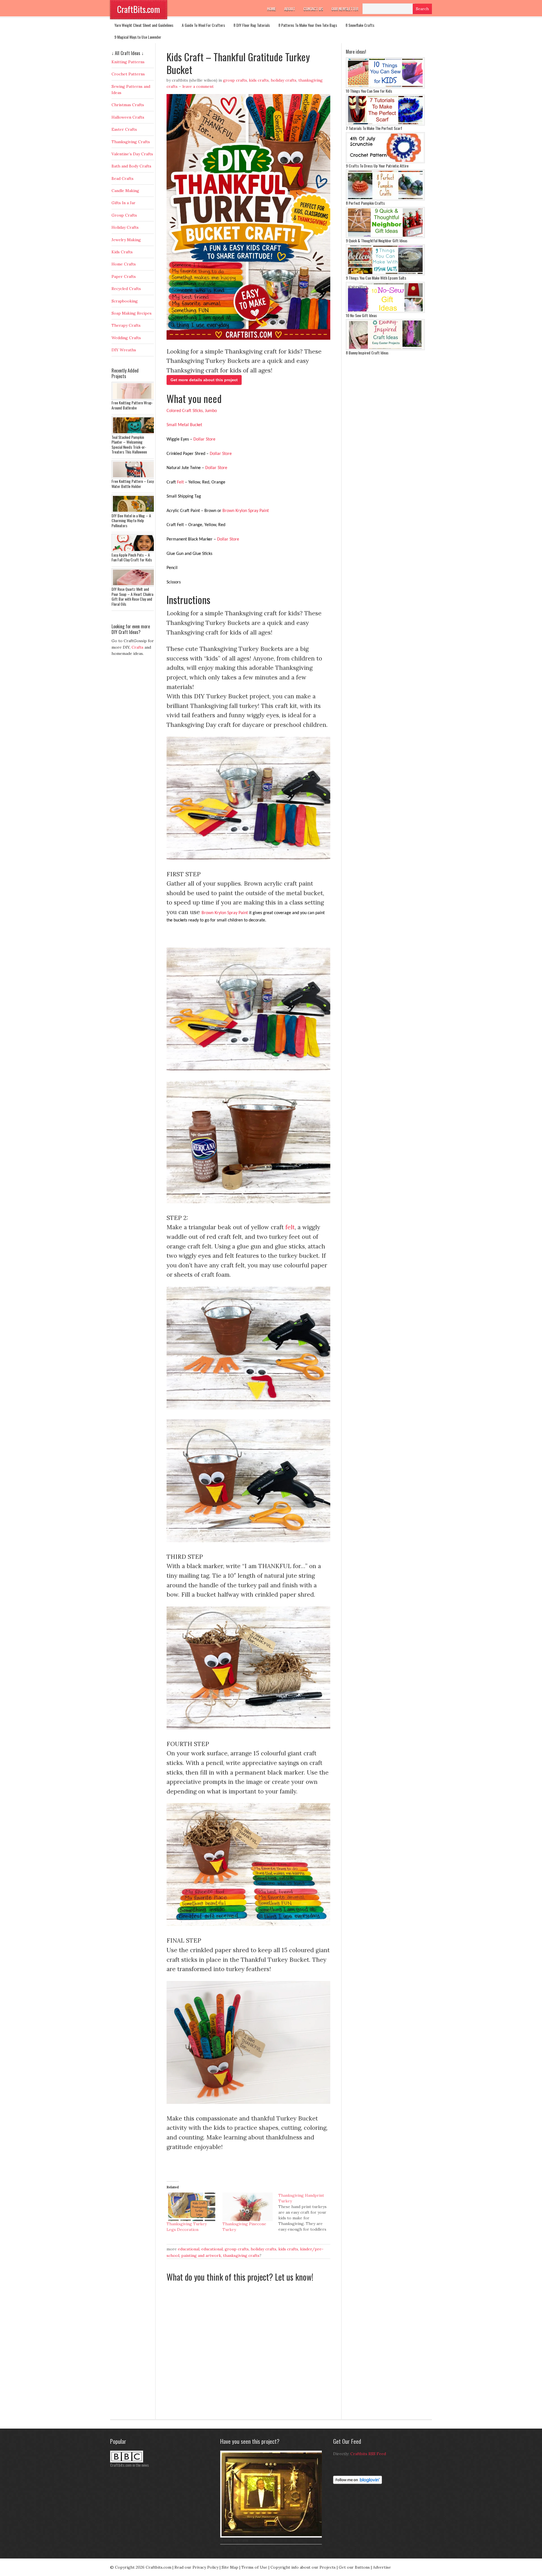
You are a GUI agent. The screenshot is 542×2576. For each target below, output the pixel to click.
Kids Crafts (259, 80)
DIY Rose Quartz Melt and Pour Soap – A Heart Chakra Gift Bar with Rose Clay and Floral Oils (132, 596)
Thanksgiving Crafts (241, 2255)
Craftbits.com (159, 2567)
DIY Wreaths (124, 350)
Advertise (382, 2567)
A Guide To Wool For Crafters (203, 25)
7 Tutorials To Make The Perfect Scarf (374, 128)
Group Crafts (235, 80)
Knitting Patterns (128, 62)
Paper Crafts (124, 276)
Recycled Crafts (126, 289)
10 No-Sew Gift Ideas (361, 315)
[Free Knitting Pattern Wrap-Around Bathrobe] (134, 399)
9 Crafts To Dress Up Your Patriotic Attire (377, 166)
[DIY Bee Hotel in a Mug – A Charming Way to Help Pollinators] (134, 512)
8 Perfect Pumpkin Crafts (365, 203)
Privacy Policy (206, 2567)
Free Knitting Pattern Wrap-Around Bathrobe (132, 405)
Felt (180, 482)
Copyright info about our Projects (303, 2567)
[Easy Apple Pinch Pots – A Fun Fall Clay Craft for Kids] (134, 551)
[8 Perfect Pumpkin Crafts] (385, 199)
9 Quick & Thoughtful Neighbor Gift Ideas (377, 240)
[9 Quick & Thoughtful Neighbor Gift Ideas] (385, 237)
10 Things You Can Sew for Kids (369, 91)
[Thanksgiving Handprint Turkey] (306, 2212)
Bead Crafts (123, 178)
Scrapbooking (125, 301)
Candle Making (125, 191)
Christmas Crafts (128, 105)
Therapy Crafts (126, 325)
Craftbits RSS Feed (368, 2454)
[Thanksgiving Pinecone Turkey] (248, 2207)
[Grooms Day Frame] (272, 2536)
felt (290, 1227)
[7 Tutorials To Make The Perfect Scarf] (385, 124)
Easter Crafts (124, 129)
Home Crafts (124, 264)
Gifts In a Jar (124, 203)
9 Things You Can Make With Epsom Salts (376, 278)
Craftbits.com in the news (129, 2465)
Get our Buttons (354, 2567)
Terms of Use (254, 2567)
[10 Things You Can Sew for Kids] (385, 87)
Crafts (137, 647)
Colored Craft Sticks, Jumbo (192, 411)
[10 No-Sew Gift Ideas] (385, 311)
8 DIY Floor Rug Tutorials (252, 25)
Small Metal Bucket (185, 425)
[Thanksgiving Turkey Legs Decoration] (192, 2207)
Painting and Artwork (201, 2255)
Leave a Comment (198, 86)
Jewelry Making (126, 240)
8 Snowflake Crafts (360, 25)
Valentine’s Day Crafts (132, 154)
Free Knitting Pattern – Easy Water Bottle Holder (133, 484)
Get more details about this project (204, 380)
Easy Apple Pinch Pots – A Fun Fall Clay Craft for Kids (132, 557)
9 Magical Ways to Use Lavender (138, 37)
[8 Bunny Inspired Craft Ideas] (385, 349)
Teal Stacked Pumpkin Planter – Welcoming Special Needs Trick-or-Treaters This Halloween (129, 444)
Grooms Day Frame (234, 2540)
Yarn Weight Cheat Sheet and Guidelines (144, 25)
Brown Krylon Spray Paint (246, 511)
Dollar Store (204, 439)
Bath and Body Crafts (131, 166)
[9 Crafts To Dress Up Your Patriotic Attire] (385, 162)
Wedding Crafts (126, 338)
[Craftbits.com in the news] (127, 2461)
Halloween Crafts (128, 117)
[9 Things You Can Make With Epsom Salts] (385, 274)
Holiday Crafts (284, 80)
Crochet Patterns (128, 74)
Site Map (230, 2567)
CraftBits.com (139, 9)
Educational (189, 2249)
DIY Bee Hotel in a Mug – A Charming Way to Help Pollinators (131, 520)
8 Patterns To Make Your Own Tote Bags (308, 25)
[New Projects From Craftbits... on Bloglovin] (358, 2483)
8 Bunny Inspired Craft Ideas (367, 353)
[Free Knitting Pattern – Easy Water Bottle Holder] (134, 477)
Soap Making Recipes (132, 313)
